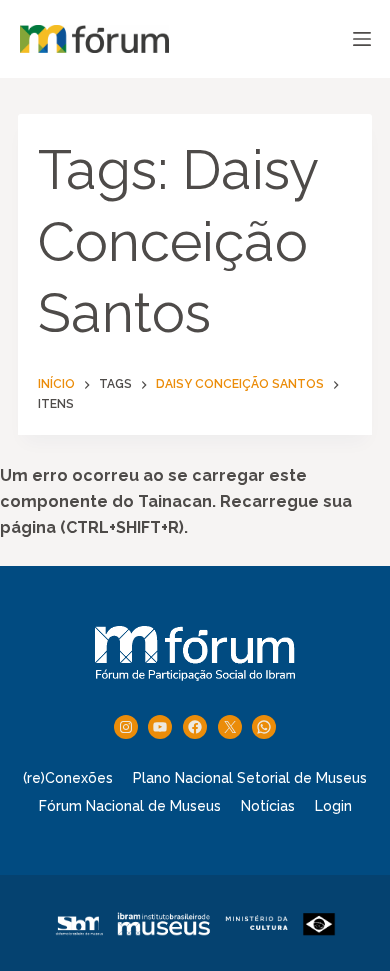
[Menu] (362, 39)
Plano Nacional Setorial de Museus (250, 778)
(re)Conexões (68, 778)
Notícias (268, 806)
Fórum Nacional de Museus (130, 806)
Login (333, 806)
